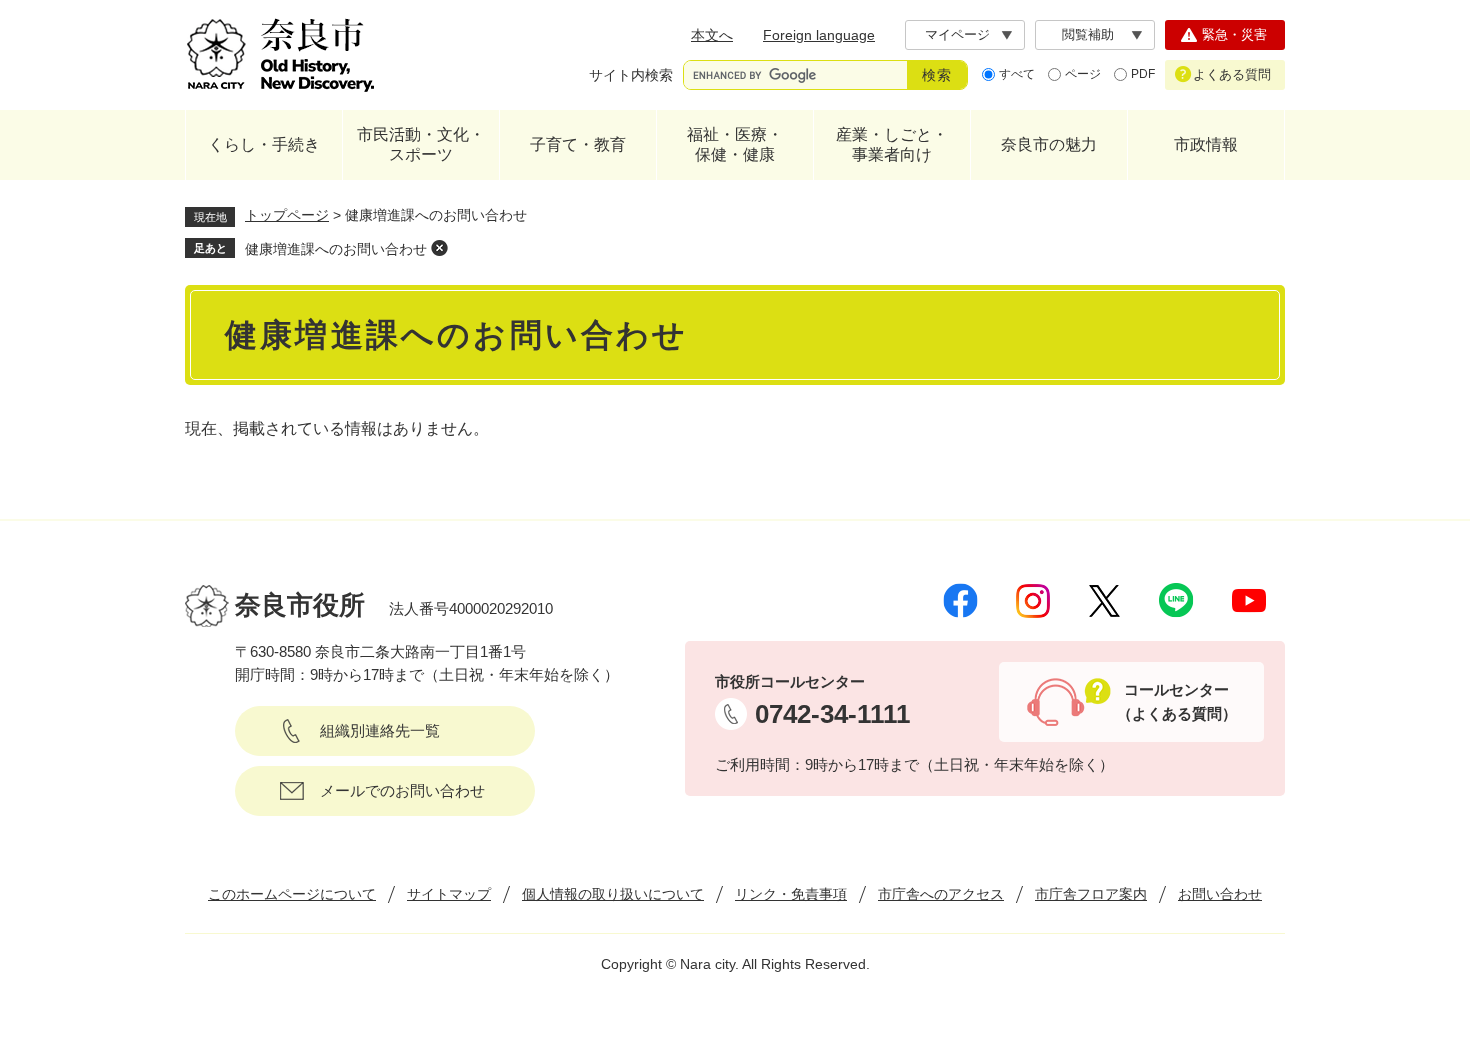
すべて (1017, 74)
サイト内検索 (631, 75)
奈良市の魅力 (1049, 144)
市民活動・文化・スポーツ (421, 144)
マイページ (957, 34)
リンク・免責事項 (791, 894)
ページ (1083, 74)
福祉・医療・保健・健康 (735, 144)
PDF (1143, 74)
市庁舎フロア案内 (1091, 894)
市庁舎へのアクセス (941, 894)
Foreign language (819, 35)
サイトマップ (449, 894)
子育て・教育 (578, 144)
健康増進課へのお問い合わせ (336, 249)
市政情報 (1206, 144)
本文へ (712, 35)
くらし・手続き (264, 144)
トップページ (287, 215)
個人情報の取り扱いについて (613, 894)
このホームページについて (292, 894)
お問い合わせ (1220, 894)
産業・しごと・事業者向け (892, 144)
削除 (439, 248)
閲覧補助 (1088, 34)
